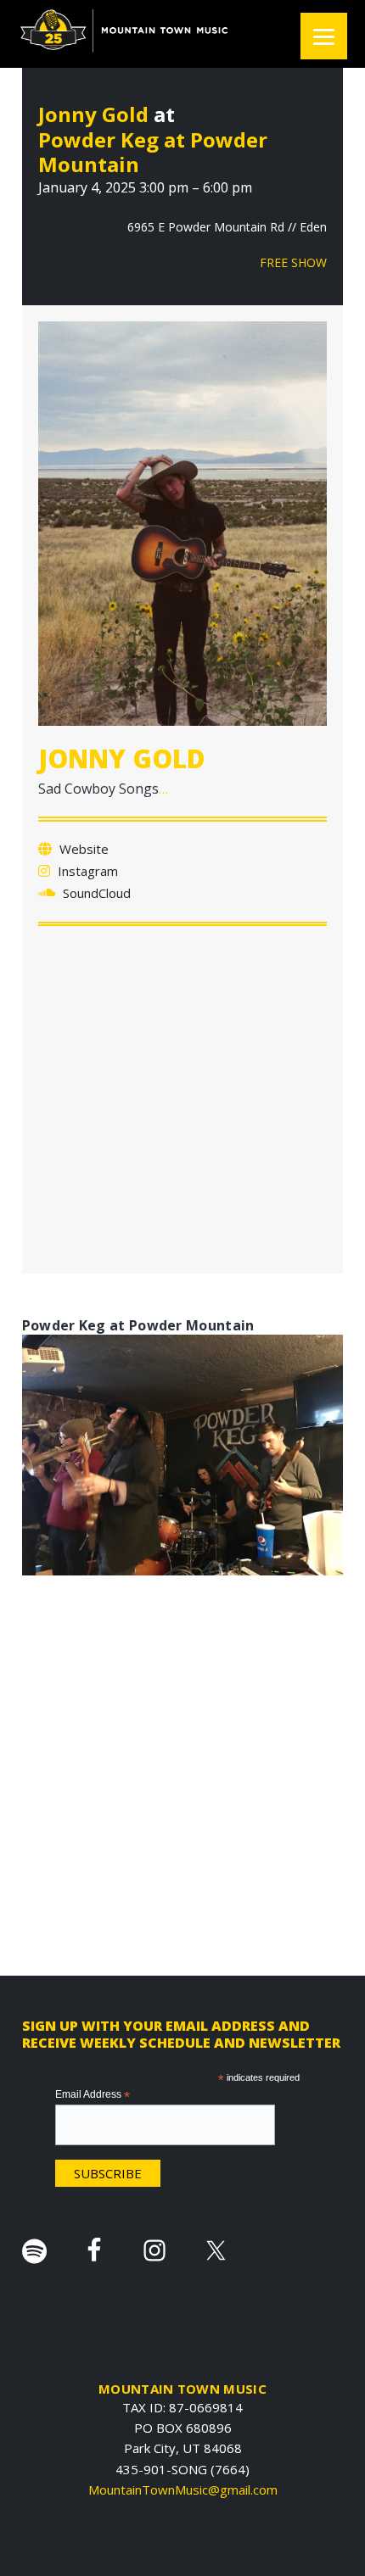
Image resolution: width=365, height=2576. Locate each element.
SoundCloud (95, 893)
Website (82, 849)
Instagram (86, 871)
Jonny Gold (93, 114)
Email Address (93, 2095)
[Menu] (324, 36)
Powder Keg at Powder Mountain (153, 152)
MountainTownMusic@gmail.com (183, 2490)
